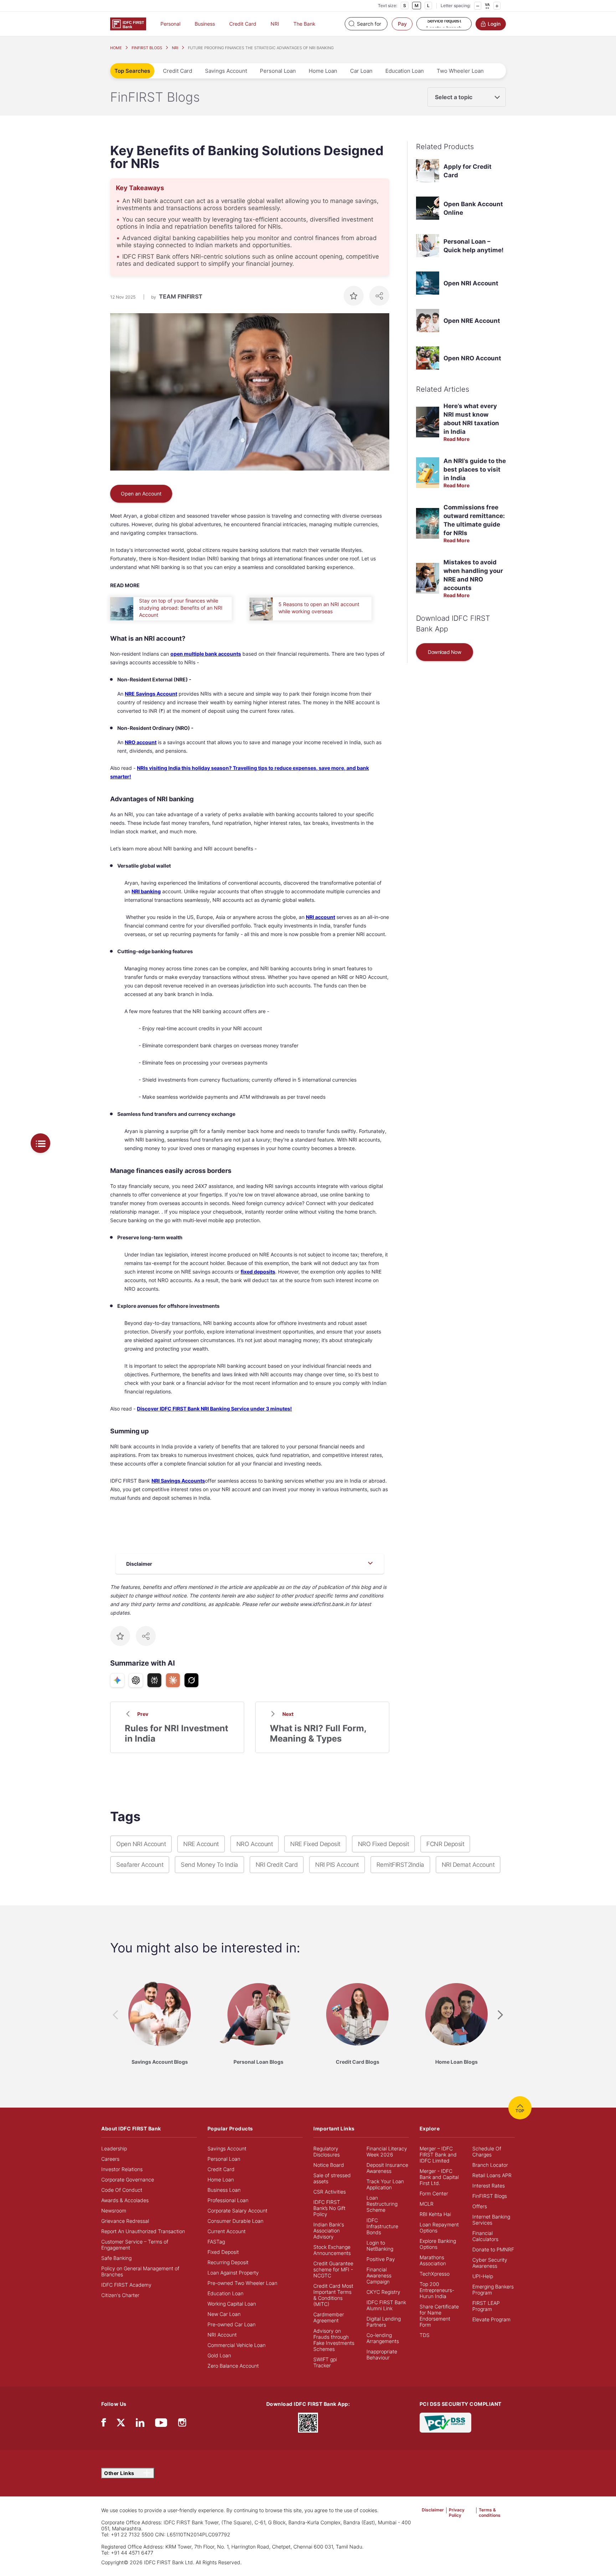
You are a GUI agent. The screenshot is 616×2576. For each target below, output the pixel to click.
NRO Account (255, 1844)
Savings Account (226, 71)
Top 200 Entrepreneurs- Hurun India (437, 2290)
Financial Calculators (485, 2236)
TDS (425, 2335)
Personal (170, 24)
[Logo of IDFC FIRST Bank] (128, 23)
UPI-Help (483, 2276)
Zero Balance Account (233, 2366)
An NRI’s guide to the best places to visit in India (475, 469)
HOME (116, 48)
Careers (110, 2159)
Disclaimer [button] (433, 2510)
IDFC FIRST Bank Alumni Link (386, 2305)
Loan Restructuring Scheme (382, 2204)
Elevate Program (491, 2319)
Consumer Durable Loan (235, 2221)
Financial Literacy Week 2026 (387, 2151)
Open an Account (141, 494)
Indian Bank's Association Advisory (329, 2230)
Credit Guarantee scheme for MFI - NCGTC (333, 2269)
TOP (520, 2111)
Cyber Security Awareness (490, 2263)
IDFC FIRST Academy (126, 2285)
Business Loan (224, 2190)
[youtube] (161, 2424)
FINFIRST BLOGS (147, 48)
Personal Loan (278, 71)
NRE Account (201, 1844)
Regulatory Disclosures (327, 2151)
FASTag (216, 2242)
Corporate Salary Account (237, 2211)
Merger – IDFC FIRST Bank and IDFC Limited (438, 2155)
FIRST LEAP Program (486, 2306)
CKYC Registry (383, 2292)
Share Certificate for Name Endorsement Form (439, 2316)
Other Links (120, 2473)
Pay (402, 24)
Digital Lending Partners (384, 2322)
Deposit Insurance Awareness (387, 2168)
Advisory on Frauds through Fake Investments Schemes (334, 2340)
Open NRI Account (471, 283)
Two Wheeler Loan (460, 71)
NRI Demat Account (468, 1865)
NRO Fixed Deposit (384, 1844)
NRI (275, 24)
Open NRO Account (472, 358)
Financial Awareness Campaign (379, 2275)
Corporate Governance (128, 2179)
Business (205, 24)
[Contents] (40, 1143)
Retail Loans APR (492, 2175)
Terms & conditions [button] (490, 2513)
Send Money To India (209, 1865)
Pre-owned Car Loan (232, 2324)
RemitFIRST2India (400, 1865)
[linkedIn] (140, 2424)
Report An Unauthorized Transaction (143, 2231)
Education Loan (405, 71)
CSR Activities (330, 2192)
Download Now (444, 652)
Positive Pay (381, 2259)
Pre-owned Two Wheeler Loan (242, 2283)
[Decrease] (478, 6)
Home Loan (323, 71)
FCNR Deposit (445, 1844)
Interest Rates (489, 2186)
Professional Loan (228, 2200)
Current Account (227, 2231)
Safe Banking (116, 2258)
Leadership (114, 2148)
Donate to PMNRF (493, 2249)
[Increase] (497, 6)
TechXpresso (435, 2274)
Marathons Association (433, 2260)
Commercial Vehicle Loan (237, 2345)
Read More (456, 439)
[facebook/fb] (104, 2424)
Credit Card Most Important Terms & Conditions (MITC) (333, 2295)
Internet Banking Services (491, 2220)
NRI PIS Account (337, 1865)
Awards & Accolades (125, 2200)
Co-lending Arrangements (383, 2338)
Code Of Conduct (122, 2190)
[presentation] (115, 2015)
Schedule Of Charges (487, 2151)
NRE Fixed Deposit (315, 1844)
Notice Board (329, 2165)
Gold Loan (219, 2355)
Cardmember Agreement (329, 2317)
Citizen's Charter (120, 2295)
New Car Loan (224, 2314)
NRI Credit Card (277, 1865)
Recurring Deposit (228, 2262)
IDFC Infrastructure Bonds (382, 2226)
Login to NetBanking (380, 2246)
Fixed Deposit (223, 2252)
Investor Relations (122, 2169)
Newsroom (114, 2211)
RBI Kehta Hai (435, 2214)
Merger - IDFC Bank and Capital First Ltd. (439, 2177)
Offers (480, 2206)
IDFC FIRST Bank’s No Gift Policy (329, 2208)
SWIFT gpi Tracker (325, 2362)
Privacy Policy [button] (457, 2513)
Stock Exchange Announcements (332, 2250)
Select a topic (454, 97)
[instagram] (182, 2424)
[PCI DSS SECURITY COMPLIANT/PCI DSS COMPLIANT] (445, 2422)
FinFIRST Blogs (490, 2196)
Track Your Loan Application (385, 2184)
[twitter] (121, 2422)
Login (494, 24)
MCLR (427, 2204)
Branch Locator (490, 2165)
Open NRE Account (472, 321)
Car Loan (361, 71)
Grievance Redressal (125, 2221)
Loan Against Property (233, 2273)
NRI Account (222, 2335)
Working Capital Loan (232, 2304)
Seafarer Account (140, 1865)
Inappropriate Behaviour (382, 2354)
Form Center (434, 2193)
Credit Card (243, 24)
